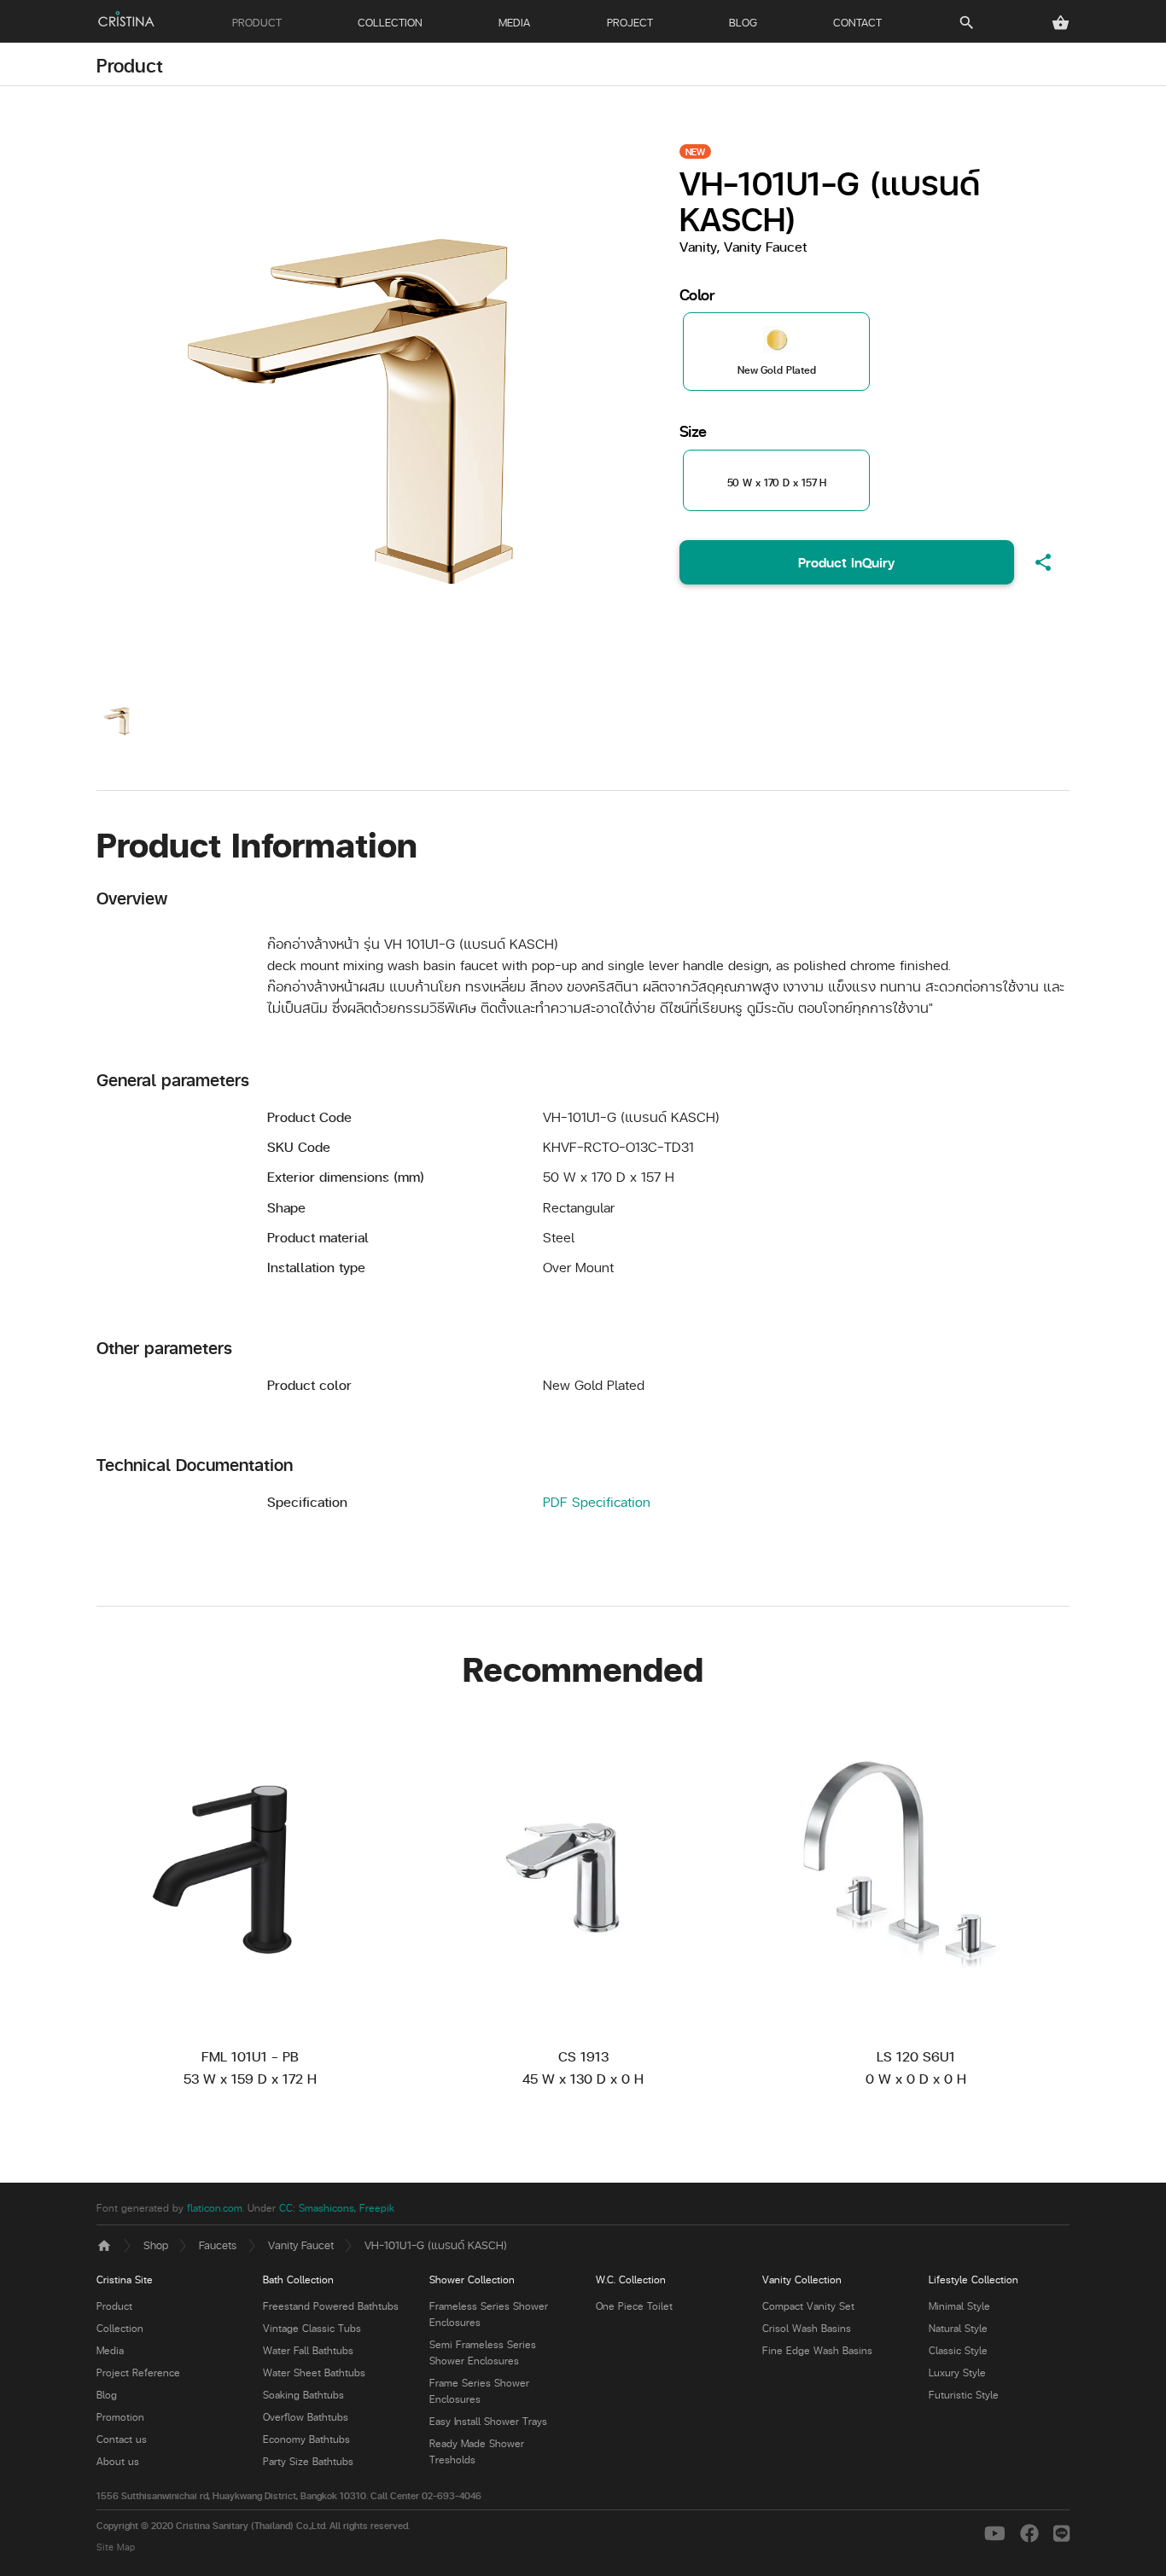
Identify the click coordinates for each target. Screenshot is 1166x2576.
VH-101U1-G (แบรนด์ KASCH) (436, 2245)
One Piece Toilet (634, 2306)
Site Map (116, 2547)
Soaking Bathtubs (303, 2395)
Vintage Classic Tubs (312, 2328)
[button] (1061, 23)
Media (110, 2350)
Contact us (122, 2439)
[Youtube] (998, 2532)
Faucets (218, 2245)
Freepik (377, 2208)
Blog (107, 2395)
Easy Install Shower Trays (488, 2421)
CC (286, 2208)
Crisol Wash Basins (807, 2328)
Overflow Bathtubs (306, 2417)
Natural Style (958, 2328)
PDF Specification (597, 1501)
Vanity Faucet (301, 2245)
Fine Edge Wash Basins (817, 2350)
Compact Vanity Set (808, 2306)
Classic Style (958, 2350)
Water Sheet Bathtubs (314, 2372)
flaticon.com (215, 2208)
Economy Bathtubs (306, 2439)
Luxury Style (957, 2372)
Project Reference (138, 2372)
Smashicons (326, 2208)
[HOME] (126, 19)
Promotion (120, 2417)
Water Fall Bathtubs (308, 2350)
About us (118, 2461)
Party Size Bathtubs (308, 2461)
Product (130, 65)
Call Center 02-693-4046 (426, 2495)
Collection (120, 2328)
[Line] (1061, 2532)
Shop (156, 2245)
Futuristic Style (964, 2395)
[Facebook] (1032, 2532)
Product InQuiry (846, 562)
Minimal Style (959, 2306)
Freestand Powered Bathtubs (331, 2306)
